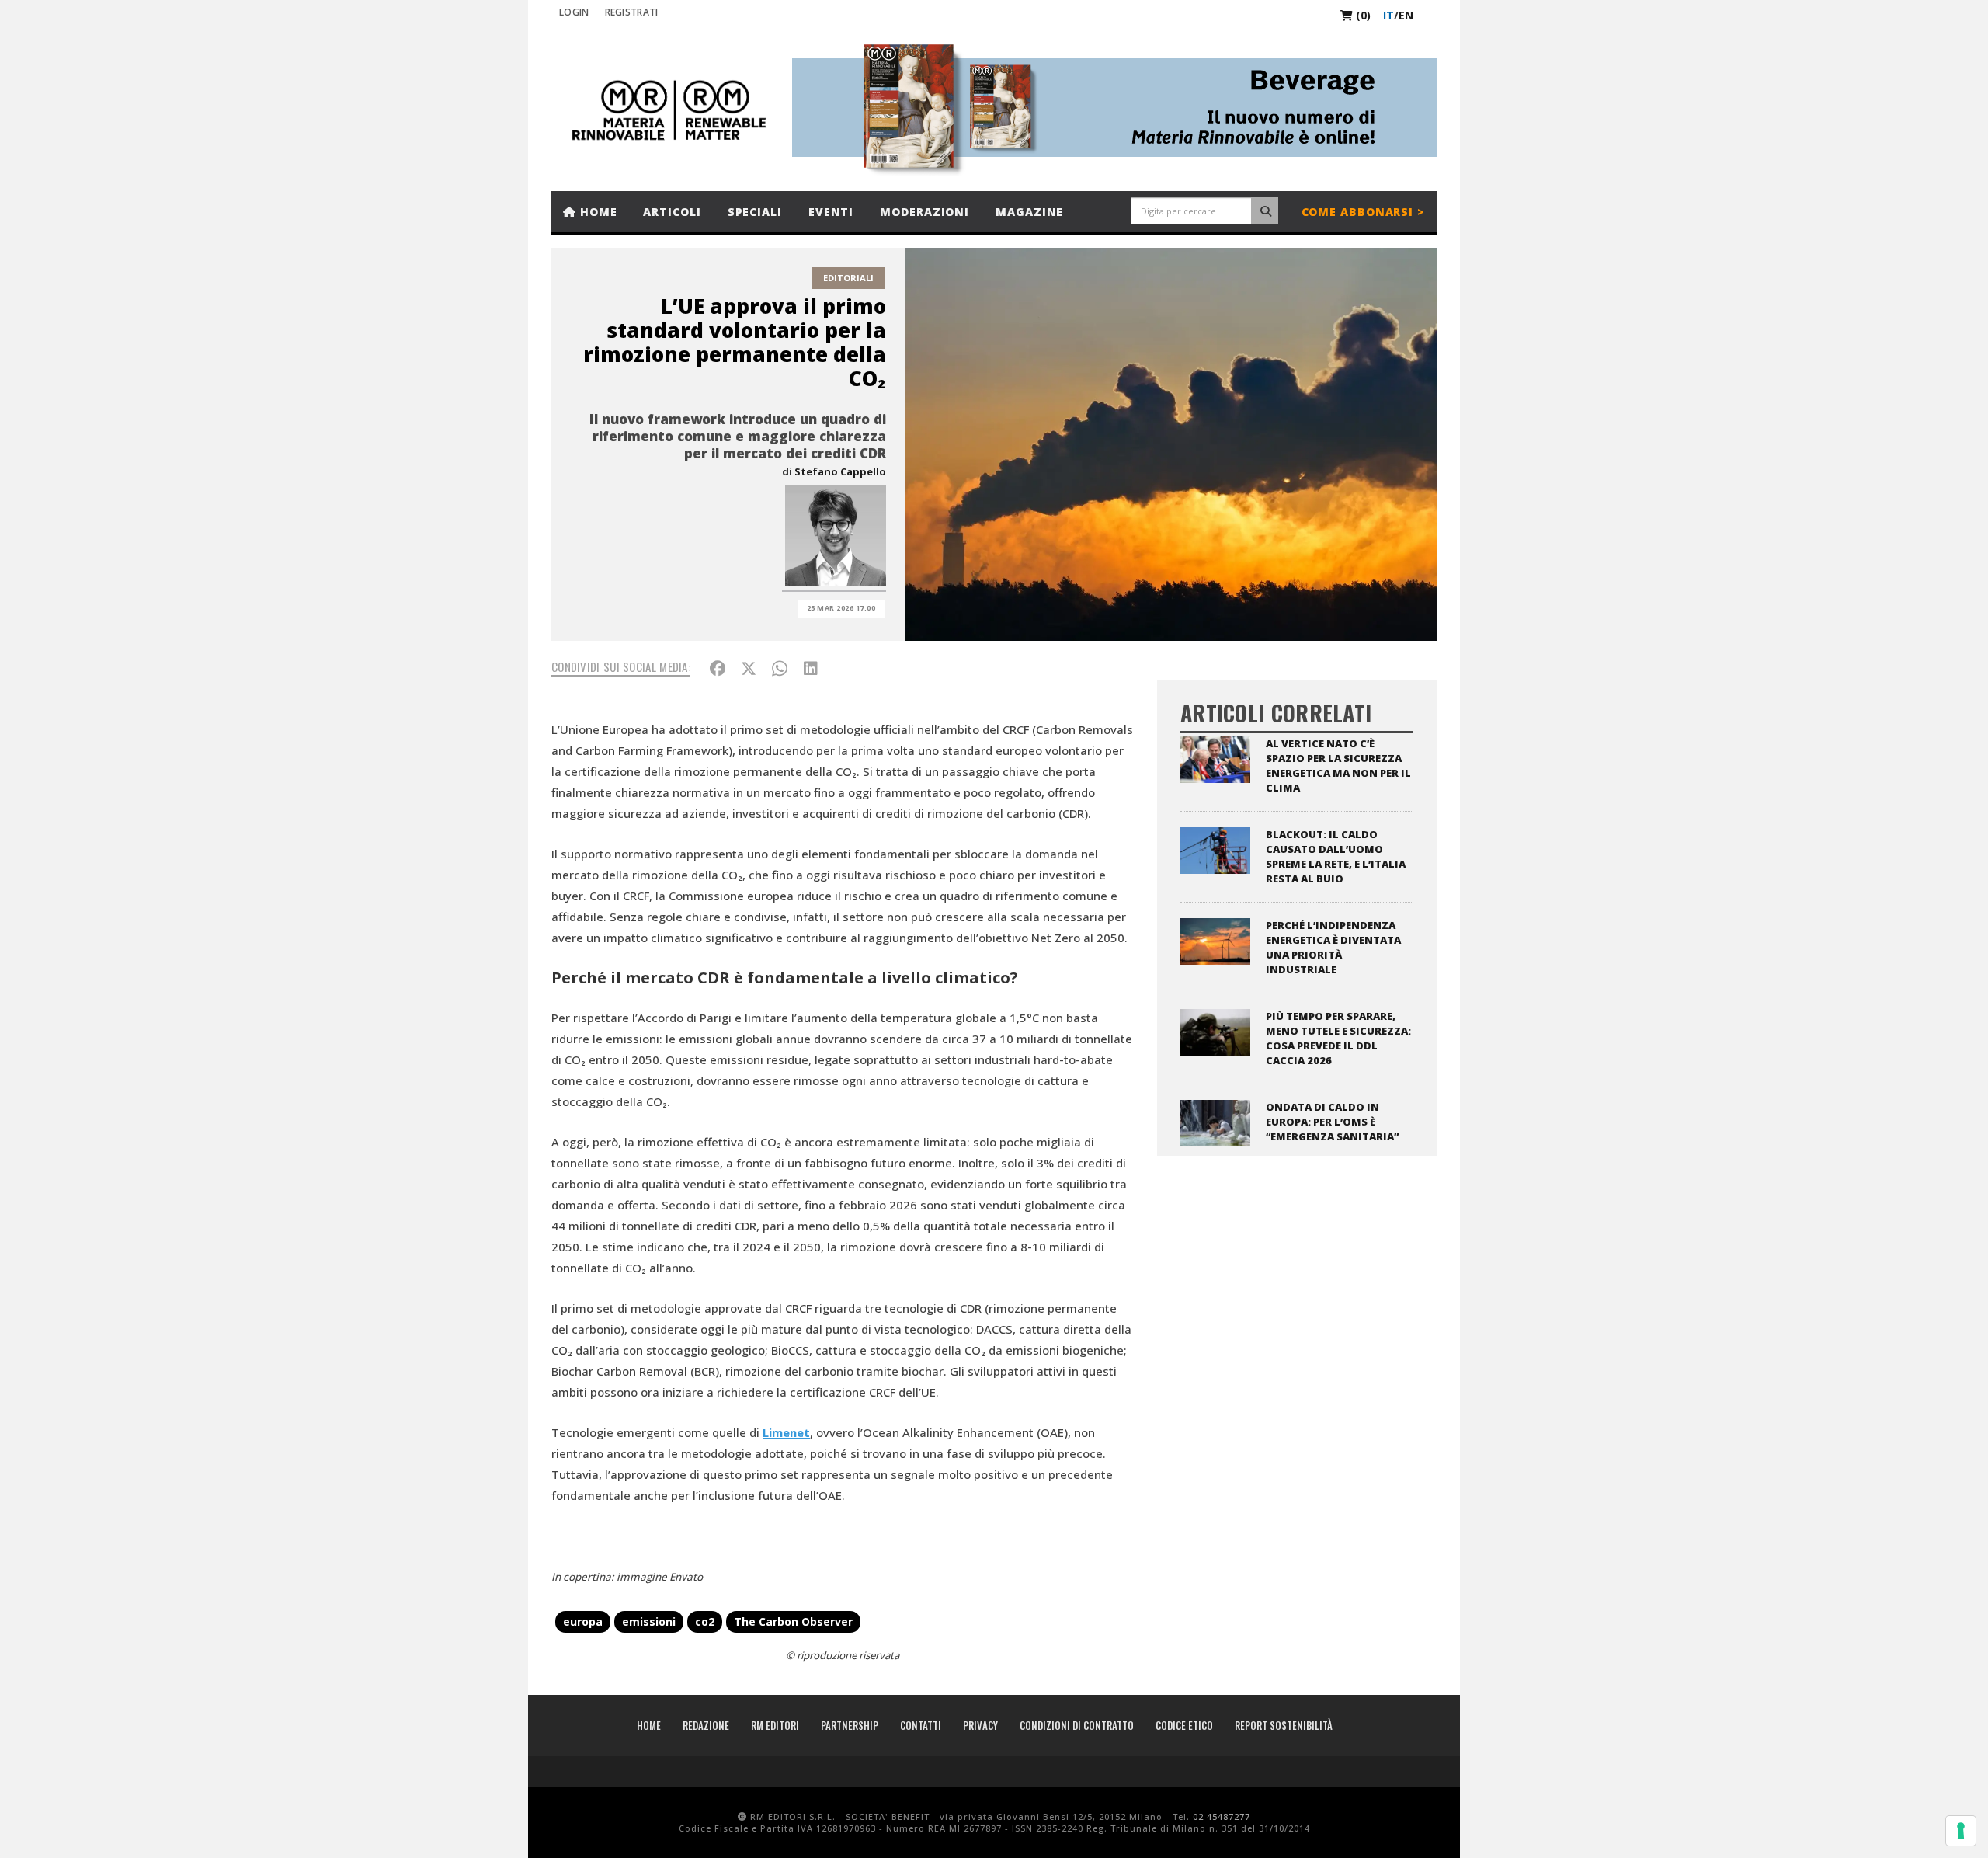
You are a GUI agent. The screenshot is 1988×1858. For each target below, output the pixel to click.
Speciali (755, 212)
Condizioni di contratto (1077, 1725)
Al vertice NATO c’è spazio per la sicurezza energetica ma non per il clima (1338, 765)
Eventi (831, 212)
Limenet (786, 1432)
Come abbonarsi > (1363, 212)
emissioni (649, 1621)
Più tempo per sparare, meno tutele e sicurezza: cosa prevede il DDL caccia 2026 (1338, 1038)
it (1388, 15)
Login (574, 12)
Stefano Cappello (840, 471)
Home (597, 212)
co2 (705, 1621)
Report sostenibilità (1284, 1725)
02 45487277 (1222, 1816)
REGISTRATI (632, 12)
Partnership (850, 1725)
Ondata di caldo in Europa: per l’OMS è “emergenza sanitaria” (1332, 1122)
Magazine (1029, 212)
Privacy (980, 1725)
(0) (1362, 15)
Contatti (921, 1725)
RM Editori (775, 1725)
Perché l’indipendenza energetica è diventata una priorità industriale (1333, 947)
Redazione (706, 1725)
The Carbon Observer (793, 1621)
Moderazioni (924, 212)
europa (583, 1621)
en (1406, 15)
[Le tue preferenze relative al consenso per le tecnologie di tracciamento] (1961, 1831)
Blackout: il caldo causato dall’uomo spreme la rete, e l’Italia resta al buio (1336, 856)
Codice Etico (1184, 1725)
